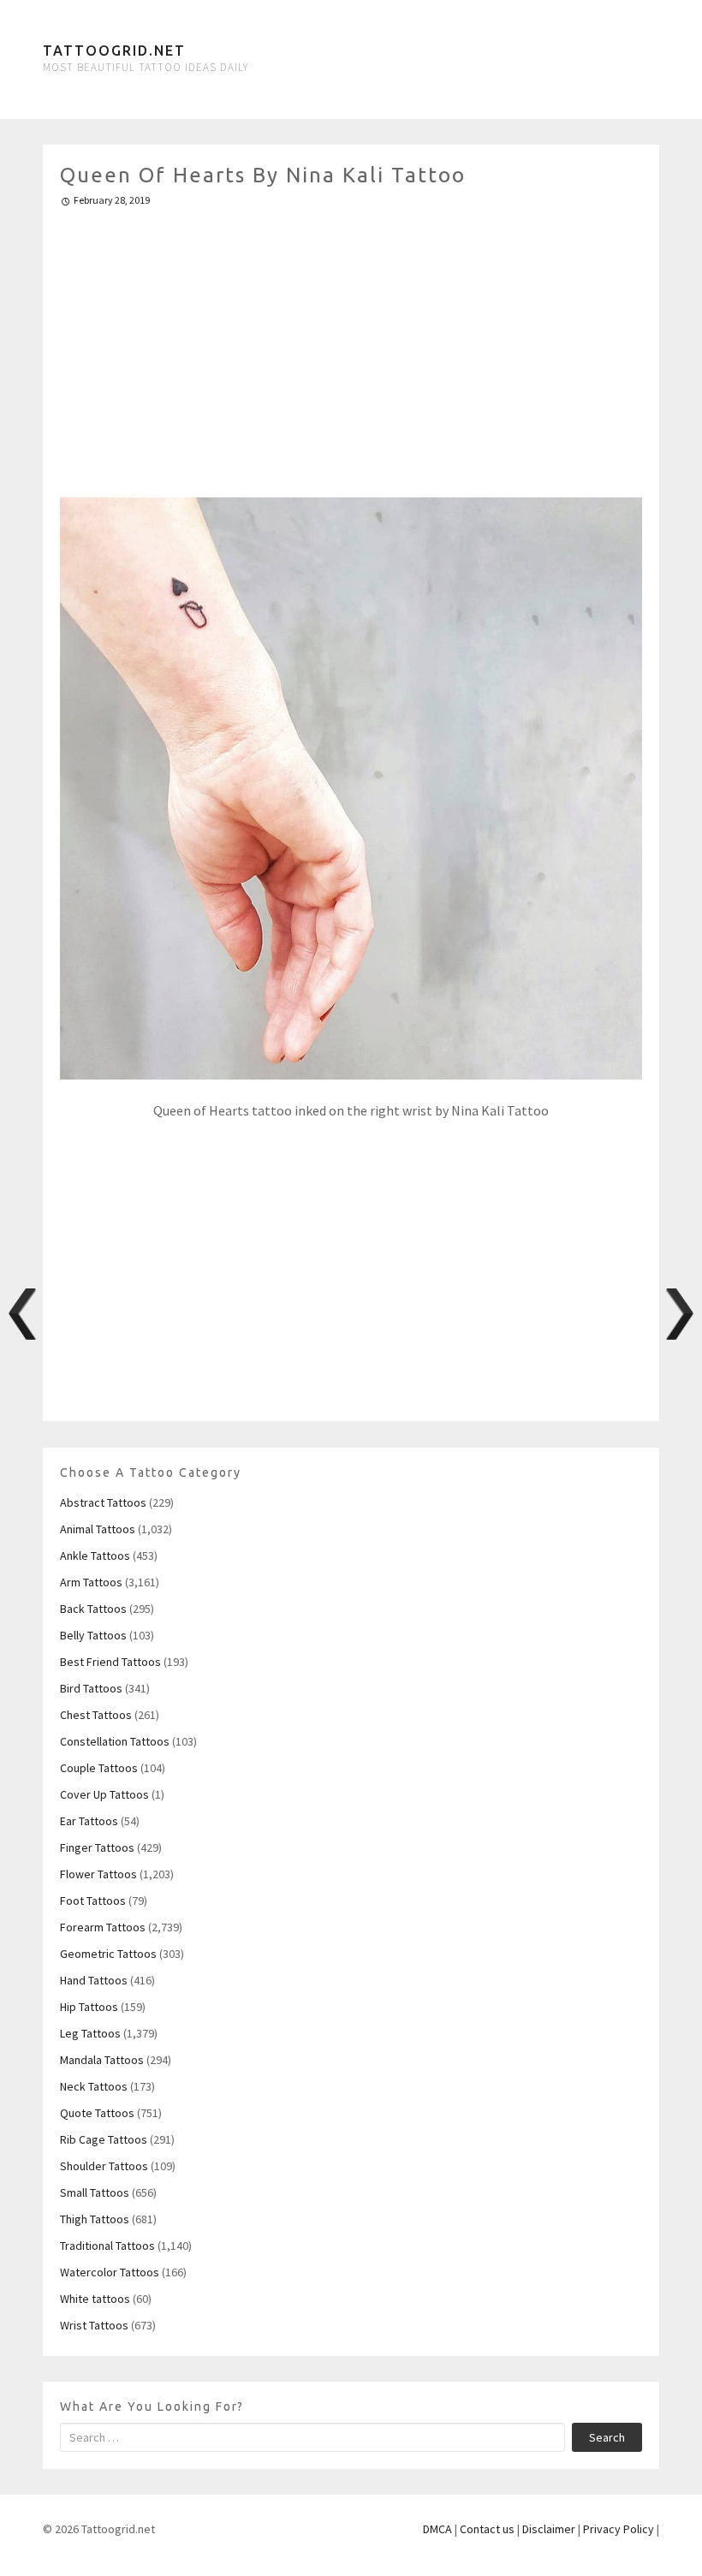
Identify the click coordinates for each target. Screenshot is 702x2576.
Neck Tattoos (94, 2086)
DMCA (437, 2529)
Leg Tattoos (90, 2033)
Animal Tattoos (98, 1529)
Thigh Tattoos (95, 2219)
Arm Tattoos (91, 1582)
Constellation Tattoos (115, 1741)
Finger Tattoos (97, 1847)
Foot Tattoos (93, 1901)
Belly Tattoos (93, 1635)
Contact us (487, 2529)
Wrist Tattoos (94, 2325)
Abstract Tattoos (103, 1502)
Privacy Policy (619, 2529)
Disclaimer (549, 2529)
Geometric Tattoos (108, 1954)
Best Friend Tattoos (110, 1662)
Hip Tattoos (89, 2007)
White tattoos (95, 2299)
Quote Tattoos (97, 2113)
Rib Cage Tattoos (104, 2139)
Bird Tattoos (91, 1688)
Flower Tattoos (98, 1874)
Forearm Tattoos (103, 1927)
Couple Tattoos (99, 1768)
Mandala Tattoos (102, 2060)
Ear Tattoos (89, 1821)
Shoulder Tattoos (104, 2166)
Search (607, 2437)
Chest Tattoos (96, 1715)
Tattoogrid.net (114, 51)
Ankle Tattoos (95, 1556)
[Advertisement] (351, 345)
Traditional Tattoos (107, 2246)
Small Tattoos (95, 2192)
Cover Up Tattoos (104, 1794)
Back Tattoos (93, 1609)
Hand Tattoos (94, 1980)
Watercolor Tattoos (110, 2272)
